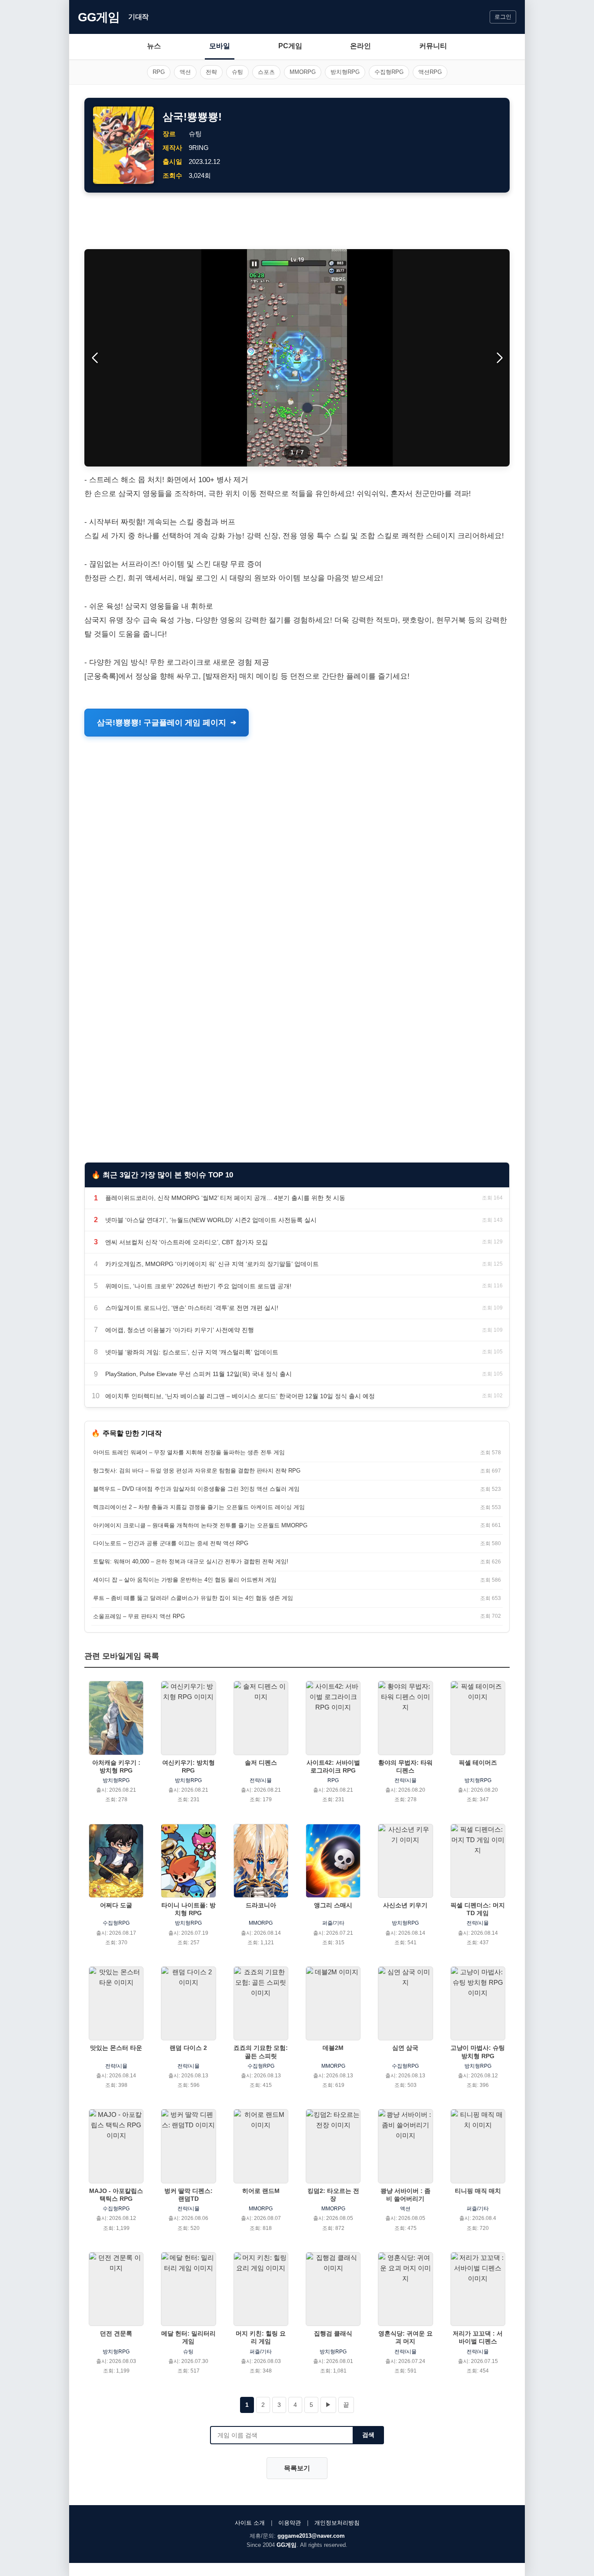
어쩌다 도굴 (116, 1905)
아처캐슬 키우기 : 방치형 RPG (116, 1766)
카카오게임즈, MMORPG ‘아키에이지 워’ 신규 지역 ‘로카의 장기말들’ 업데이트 (212, 1264)
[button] (499, 358)
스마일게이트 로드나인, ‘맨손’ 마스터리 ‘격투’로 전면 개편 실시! (192, 1308)
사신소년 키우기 (405, 1905)
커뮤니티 (433, 46)
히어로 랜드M (261, 2191)
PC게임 (290, 46)
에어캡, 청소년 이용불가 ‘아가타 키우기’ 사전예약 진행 (180, 1330)
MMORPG (303, 72)
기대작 (138, 17)
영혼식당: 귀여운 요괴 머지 (405, 2337)
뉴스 (154, 46)
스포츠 (266, 72)
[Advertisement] (297, 221)
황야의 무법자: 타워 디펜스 (405, 1766)
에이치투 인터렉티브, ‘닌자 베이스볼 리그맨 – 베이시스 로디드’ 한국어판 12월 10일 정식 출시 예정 (240, 1396)
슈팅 (237, 72)
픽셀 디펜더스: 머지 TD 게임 (478, 1909)
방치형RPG (345, 72)
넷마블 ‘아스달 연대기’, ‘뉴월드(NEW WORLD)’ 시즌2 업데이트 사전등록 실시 (211, 1220)
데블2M (333, 2048)
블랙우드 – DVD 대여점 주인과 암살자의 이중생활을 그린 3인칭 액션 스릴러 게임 (196, 1489)
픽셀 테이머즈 (478, 1763)
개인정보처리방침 (337, 2523)
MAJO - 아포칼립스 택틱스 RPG (116, 2195)
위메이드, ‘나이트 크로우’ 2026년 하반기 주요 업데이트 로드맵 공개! (198, 1286)
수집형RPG (389, 72)
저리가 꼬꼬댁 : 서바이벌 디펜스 (478, 2337)
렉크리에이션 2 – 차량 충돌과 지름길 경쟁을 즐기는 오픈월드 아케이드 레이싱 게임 (199, 1507)
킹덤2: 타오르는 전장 (333, 2195)
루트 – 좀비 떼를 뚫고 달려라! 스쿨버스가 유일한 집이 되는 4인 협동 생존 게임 (193, 1598)
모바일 (220, 46)
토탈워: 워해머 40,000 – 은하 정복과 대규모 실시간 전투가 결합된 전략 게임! (191, 1561)
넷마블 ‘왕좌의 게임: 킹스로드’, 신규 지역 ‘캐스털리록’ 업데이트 (192, 1352)
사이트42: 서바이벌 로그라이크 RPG (333, 1766)
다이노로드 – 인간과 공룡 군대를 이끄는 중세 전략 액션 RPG (171, 1543)
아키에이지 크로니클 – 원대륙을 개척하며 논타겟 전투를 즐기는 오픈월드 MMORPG (200, 1525)
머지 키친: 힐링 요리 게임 (261, 2337)
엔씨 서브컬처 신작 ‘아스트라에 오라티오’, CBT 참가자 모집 (187, 1242)
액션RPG (430, 72)
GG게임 (99, 17)
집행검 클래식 (333, 2333)
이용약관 (290, 2523)
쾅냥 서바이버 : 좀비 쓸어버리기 (405, 2195)
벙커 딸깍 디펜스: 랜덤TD (189, 2195)
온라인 (360, 46)
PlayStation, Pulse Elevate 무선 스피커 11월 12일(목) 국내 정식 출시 (199, 1374)
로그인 (503, 17)
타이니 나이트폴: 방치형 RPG (189, 1909)
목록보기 (297, 2468)
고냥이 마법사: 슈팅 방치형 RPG (478, 2052)
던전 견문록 (116, 2333)
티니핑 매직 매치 (478, 2191)
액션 (185, 72)
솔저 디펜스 (261, 1763)
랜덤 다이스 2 (188, 2048)
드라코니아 (261, 1905)
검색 (368, 2435)
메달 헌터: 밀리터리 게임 (189, 2337)
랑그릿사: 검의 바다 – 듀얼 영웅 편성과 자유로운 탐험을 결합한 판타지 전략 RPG (197, 1471)
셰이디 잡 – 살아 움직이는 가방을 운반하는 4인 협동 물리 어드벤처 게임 (185, 1580)
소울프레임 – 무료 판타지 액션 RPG (139, 1616)
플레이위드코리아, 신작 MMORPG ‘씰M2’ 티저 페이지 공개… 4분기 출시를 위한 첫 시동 (225, 1198)
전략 (211, 72)
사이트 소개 (250, 2523)
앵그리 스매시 (333, 1905)
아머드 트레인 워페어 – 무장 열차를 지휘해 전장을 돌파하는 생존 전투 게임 (189, 1452)
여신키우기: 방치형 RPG (189, 1766)
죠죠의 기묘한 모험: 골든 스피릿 (261, 2052)
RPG (159, 72)
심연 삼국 (405, 2048)
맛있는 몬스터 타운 (116, 2048)
